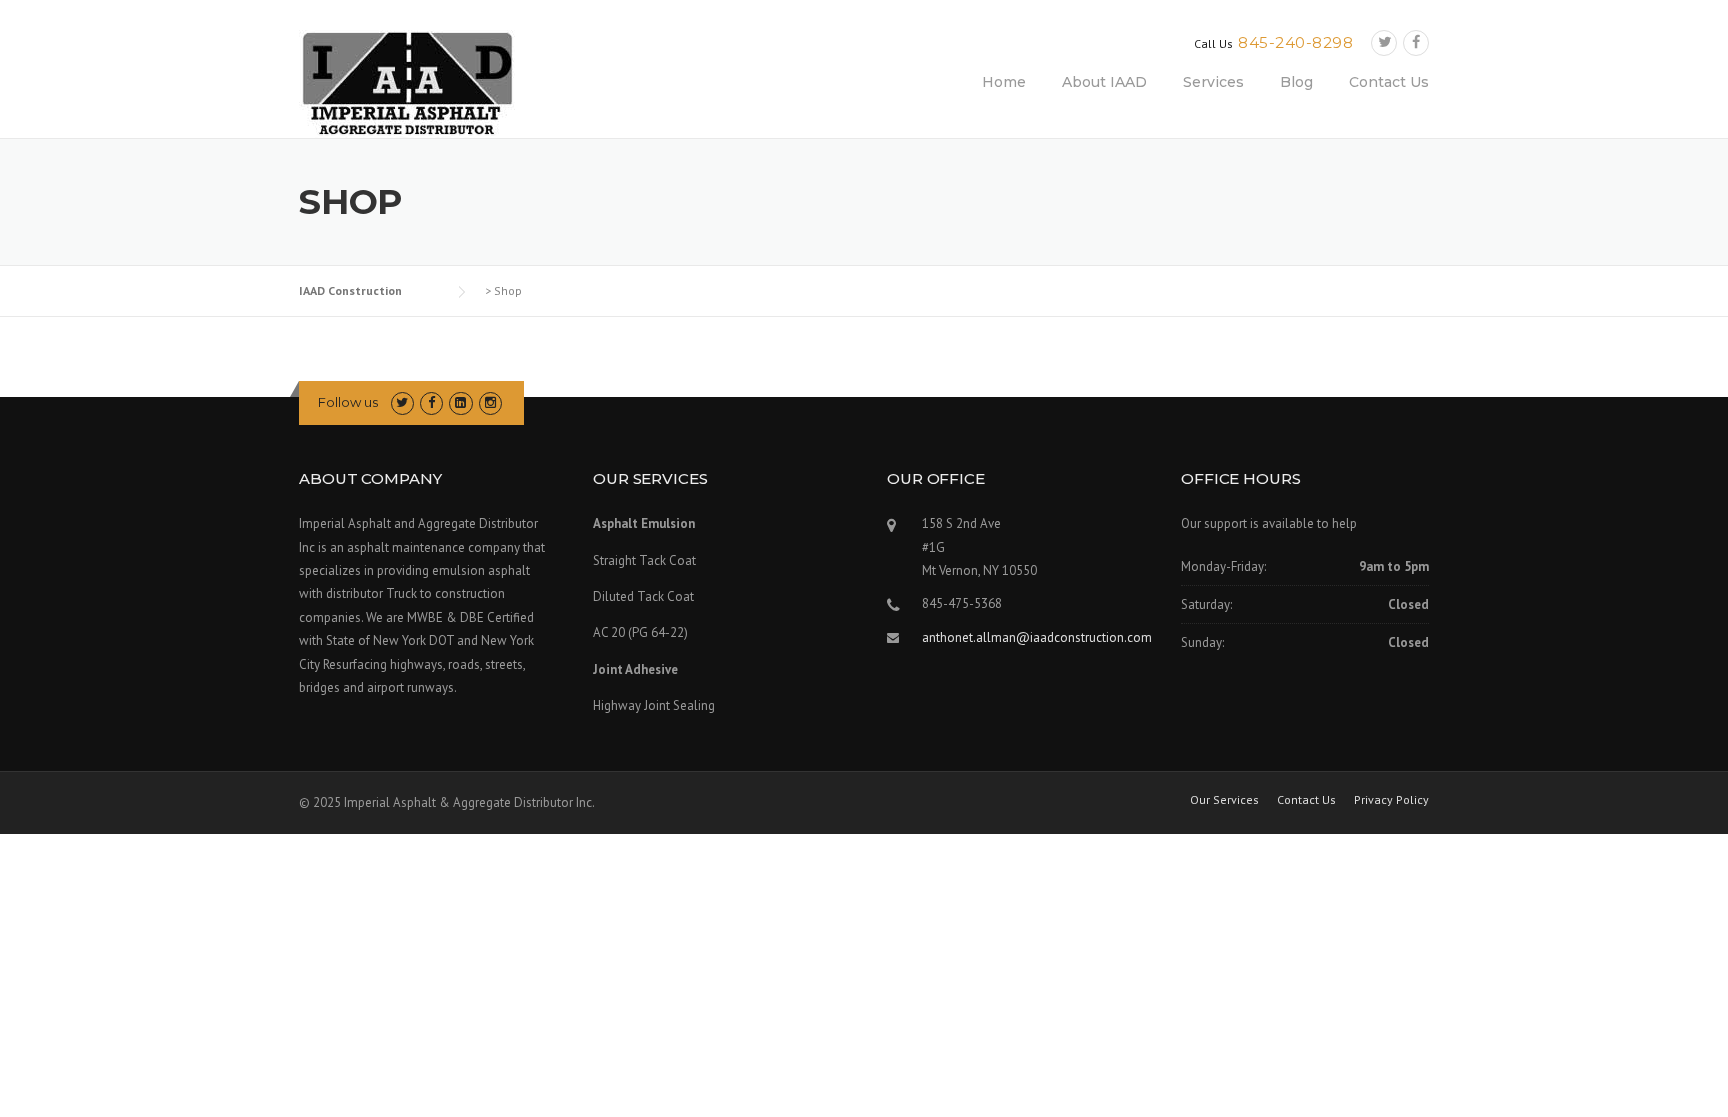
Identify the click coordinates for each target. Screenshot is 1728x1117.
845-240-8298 (1295, 42)
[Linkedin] (460, 402)
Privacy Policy (1391, 800)
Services (1213, 82)
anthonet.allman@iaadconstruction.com (1037, 637)
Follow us (348, 402)
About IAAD (1104, 82)
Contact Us (1389, 82)
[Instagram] (490, 402)
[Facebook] (1416, 42)
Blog (1296, 82)
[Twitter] (1384, 42)
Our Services (1224, 800)
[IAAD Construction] (407, 83)
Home (1004, 82)
